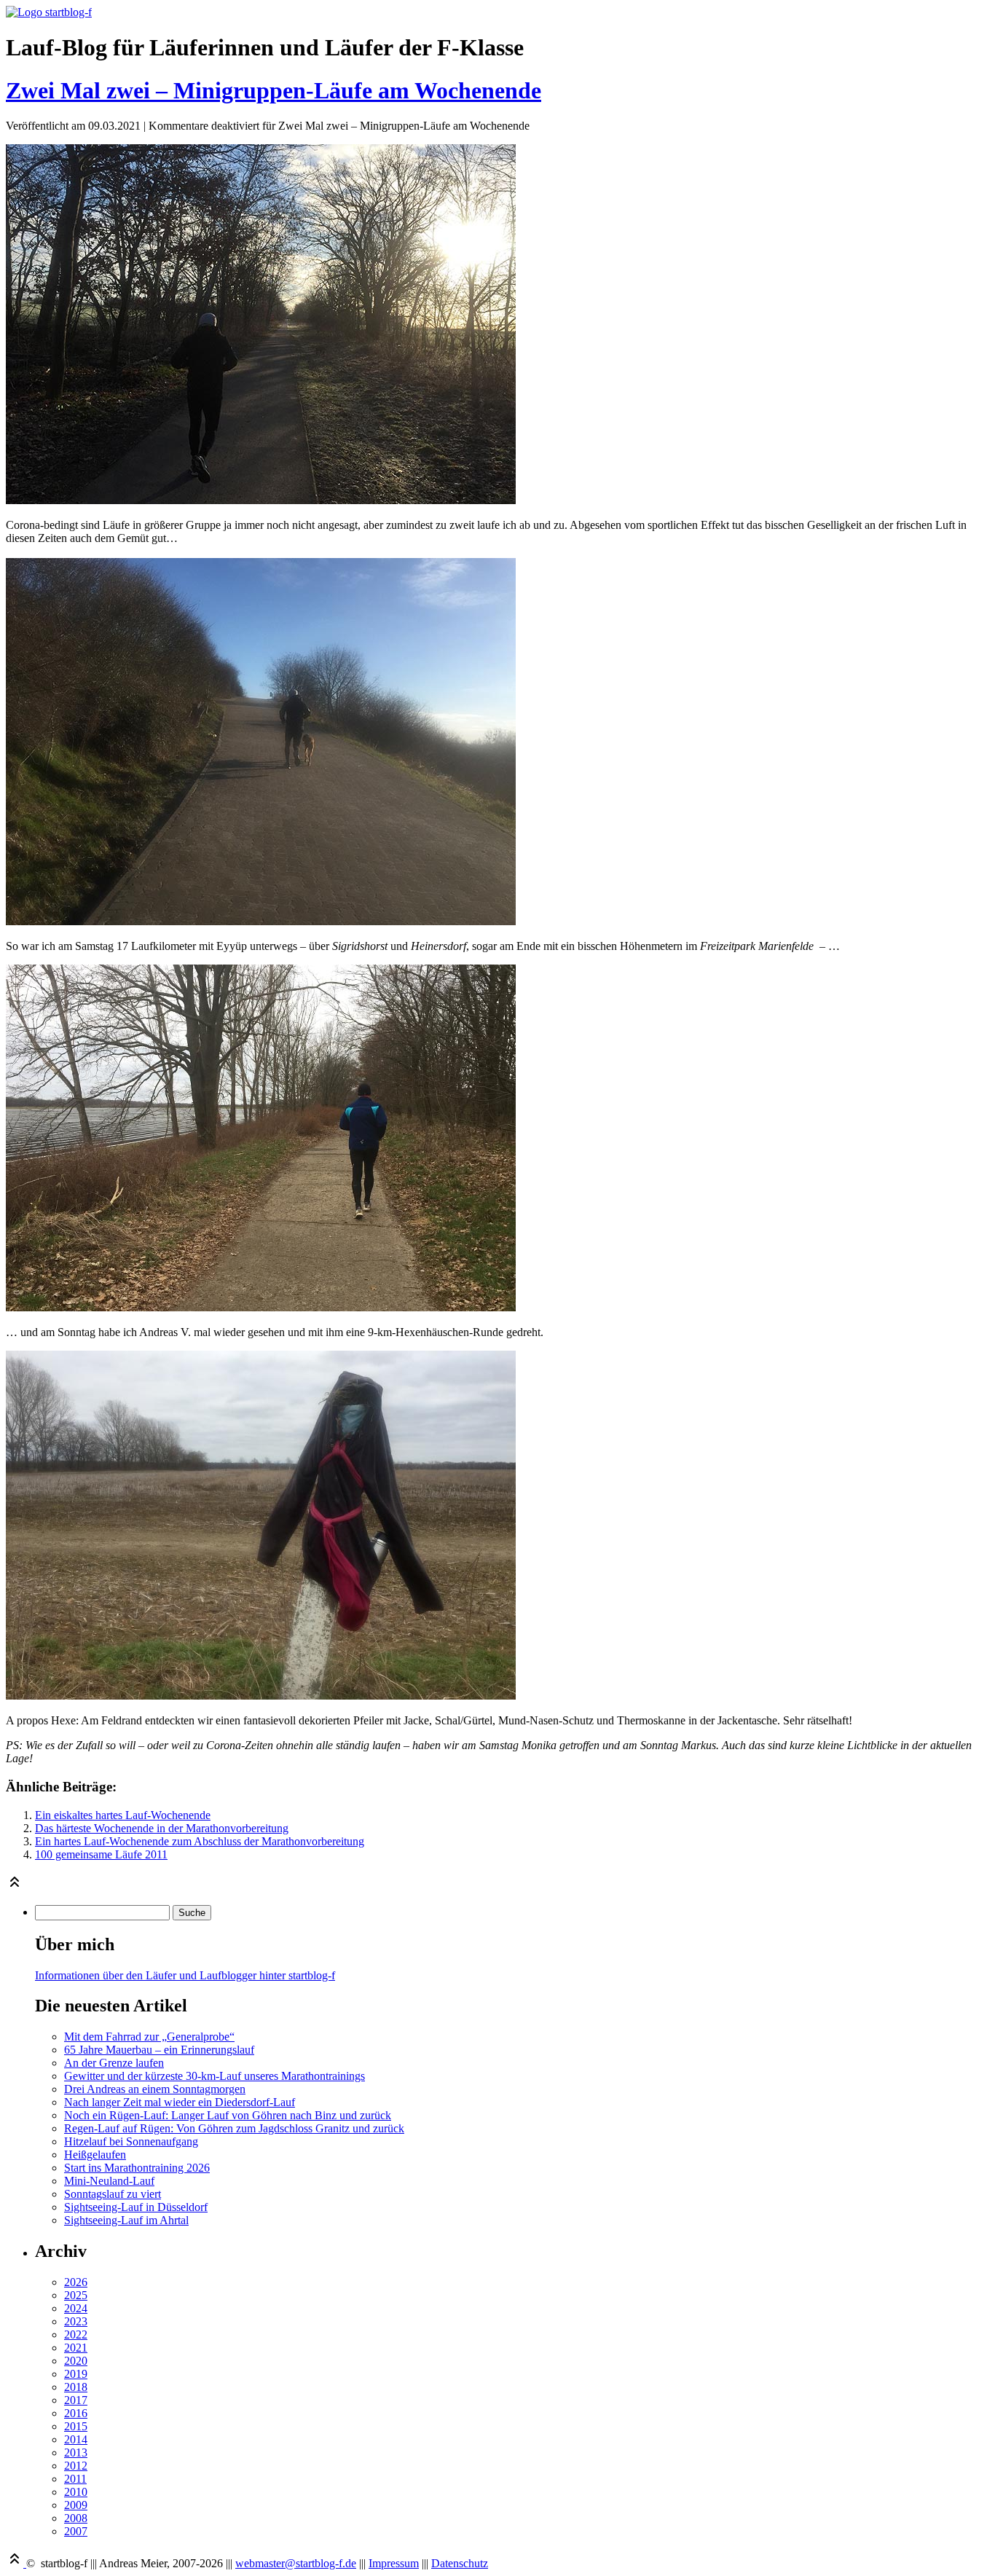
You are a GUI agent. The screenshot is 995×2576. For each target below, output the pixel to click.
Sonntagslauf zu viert (113, 2194)
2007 (76, 2531)
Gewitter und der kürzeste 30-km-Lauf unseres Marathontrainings (215, 2076)
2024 (76, 2308)
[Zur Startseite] (49, 12)
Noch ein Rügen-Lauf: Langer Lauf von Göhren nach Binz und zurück (228, 2115)
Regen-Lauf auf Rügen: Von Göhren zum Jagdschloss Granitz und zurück (234, 2128)
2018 (76, 2387)
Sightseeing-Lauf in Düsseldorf (136, 2207)
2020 (76, 2361)
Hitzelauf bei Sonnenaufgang (131, 2141)
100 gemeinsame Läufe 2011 (101, 1854)
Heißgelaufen (95, 2155)
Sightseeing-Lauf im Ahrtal (126, 2220)
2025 (76, 2295)
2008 (76, 2518)
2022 (76, 2334)
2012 (76, 2466)
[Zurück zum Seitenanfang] (15, 1886)
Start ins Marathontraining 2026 (137, 2168)
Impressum (394, 2563)
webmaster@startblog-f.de (296, 2563)
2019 (76, 2374)
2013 (76, 2453)
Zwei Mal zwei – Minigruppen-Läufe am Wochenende (274, 90)
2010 (76, 2492)
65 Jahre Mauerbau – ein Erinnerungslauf (159, 2050)
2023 (76, 2321)
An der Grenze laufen (114, 2063)
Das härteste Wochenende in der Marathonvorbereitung (162, 1828)
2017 (76, 2400)
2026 (76, 2282)
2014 (76, 2439)
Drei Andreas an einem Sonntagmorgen (155, 2089)
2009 (76, 2505)
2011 (75, 2479)
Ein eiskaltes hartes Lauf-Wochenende (123, 1815)
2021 (76, 2348)
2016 (76, 2413)
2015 (76, 2426)
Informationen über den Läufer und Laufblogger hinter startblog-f (185, 1975)
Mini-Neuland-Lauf (109, 2181)
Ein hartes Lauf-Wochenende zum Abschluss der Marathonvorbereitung (200, 1841)
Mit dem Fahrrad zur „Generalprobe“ (149, 2037)
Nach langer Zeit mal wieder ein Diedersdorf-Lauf (180, 2102)
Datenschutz (460, 2563)
